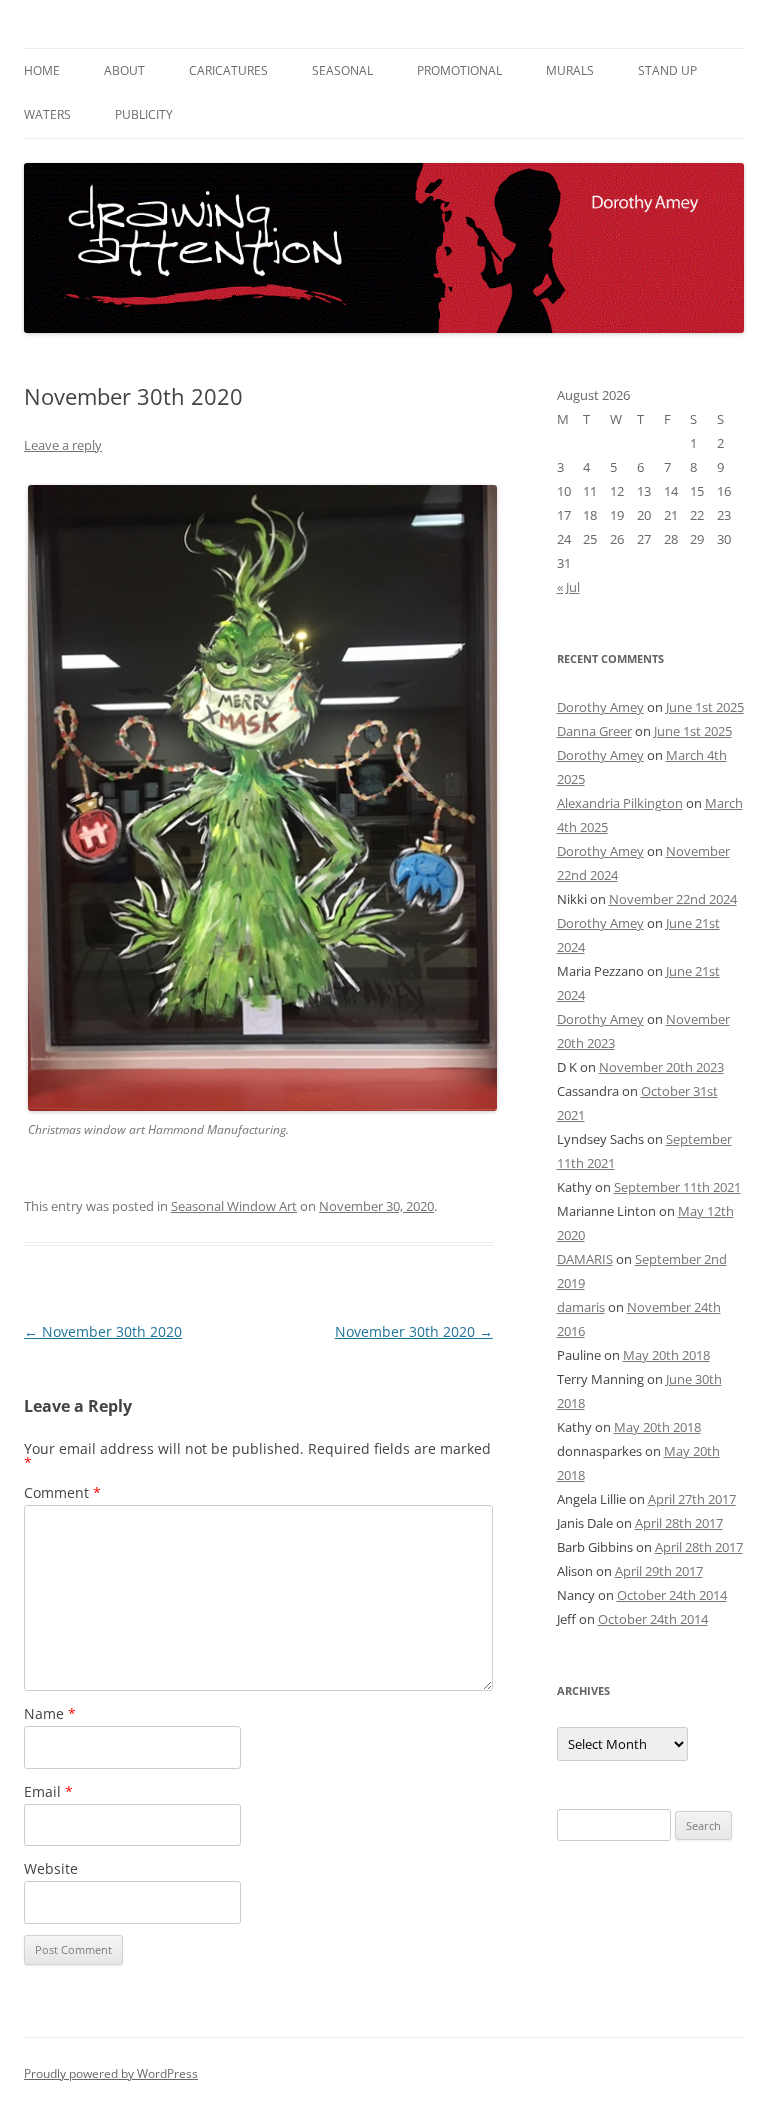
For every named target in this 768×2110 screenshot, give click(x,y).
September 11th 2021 (677, 1187)
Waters (47, 114)
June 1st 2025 (705, 707)
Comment (62, 1492)
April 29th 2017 (659, 1571)
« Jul (568, 587)
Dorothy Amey (600, 707)
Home (42, 70)
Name (50, 1713)
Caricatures (228, 70)
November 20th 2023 (661, 1067)
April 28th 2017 (679, 1523)
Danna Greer (594, 731)
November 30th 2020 (103, 1331)
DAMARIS (585, 1259)
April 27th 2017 (692, 1499)
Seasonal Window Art (234, 1206)
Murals (570, 70)
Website (51, 1868)
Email (48, 1791)
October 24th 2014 (672, 1595)
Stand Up (667, 70)
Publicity (144, 114)
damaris (581, 1307)
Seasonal (342, 70)
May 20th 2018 (666, 1355)
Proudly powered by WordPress (111, 2073)
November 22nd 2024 (673, 899)
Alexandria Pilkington (620, 803)
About (124, 70)
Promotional (459, 70)
